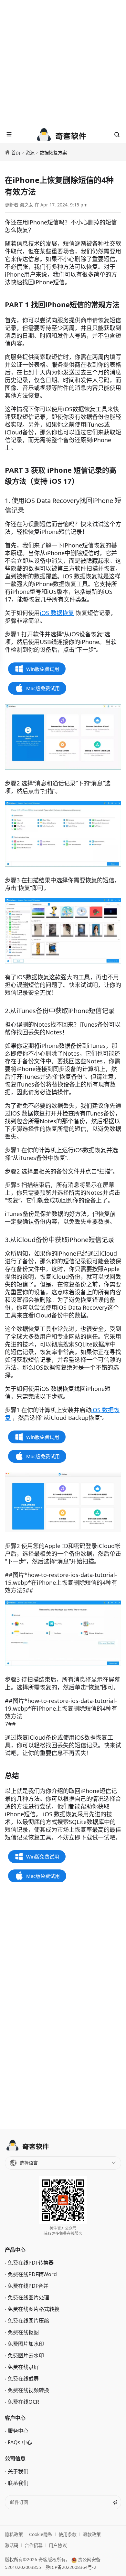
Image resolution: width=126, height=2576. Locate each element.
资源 (30, 152)
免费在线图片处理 (28, 2297)
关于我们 (18, 2471)
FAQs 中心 (20, 2442)
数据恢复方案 (53, 152)
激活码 (12, 2545)
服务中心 (18, 2431)
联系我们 (18, 2483)
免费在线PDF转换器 (31, 2263)
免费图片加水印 (26, 2344)
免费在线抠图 (23, 2332)
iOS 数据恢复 (57, 613)
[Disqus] (63, 2006)
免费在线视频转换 (28, 2390)
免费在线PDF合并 (28, 2286)
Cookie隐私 (41, 2534)
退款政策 (92, 2534)
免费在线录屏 (23, 2367)
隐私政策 (14, 2534)
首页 (16, 152)
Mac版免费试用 (43, 688)
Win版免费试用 (43, 669)
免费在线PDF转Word (32, 2274)
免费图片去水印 (26, 2355)
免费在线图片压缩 (28, 2321)
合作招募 (34, 2545)
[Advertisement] (63, 63)
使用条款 (68, 2534)
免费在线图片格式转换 (34, 2309)
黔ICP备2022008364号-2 (71, 2567)
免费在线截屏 (23, 2379)
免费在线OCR (23, 2402)
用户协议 (58, 2545)
